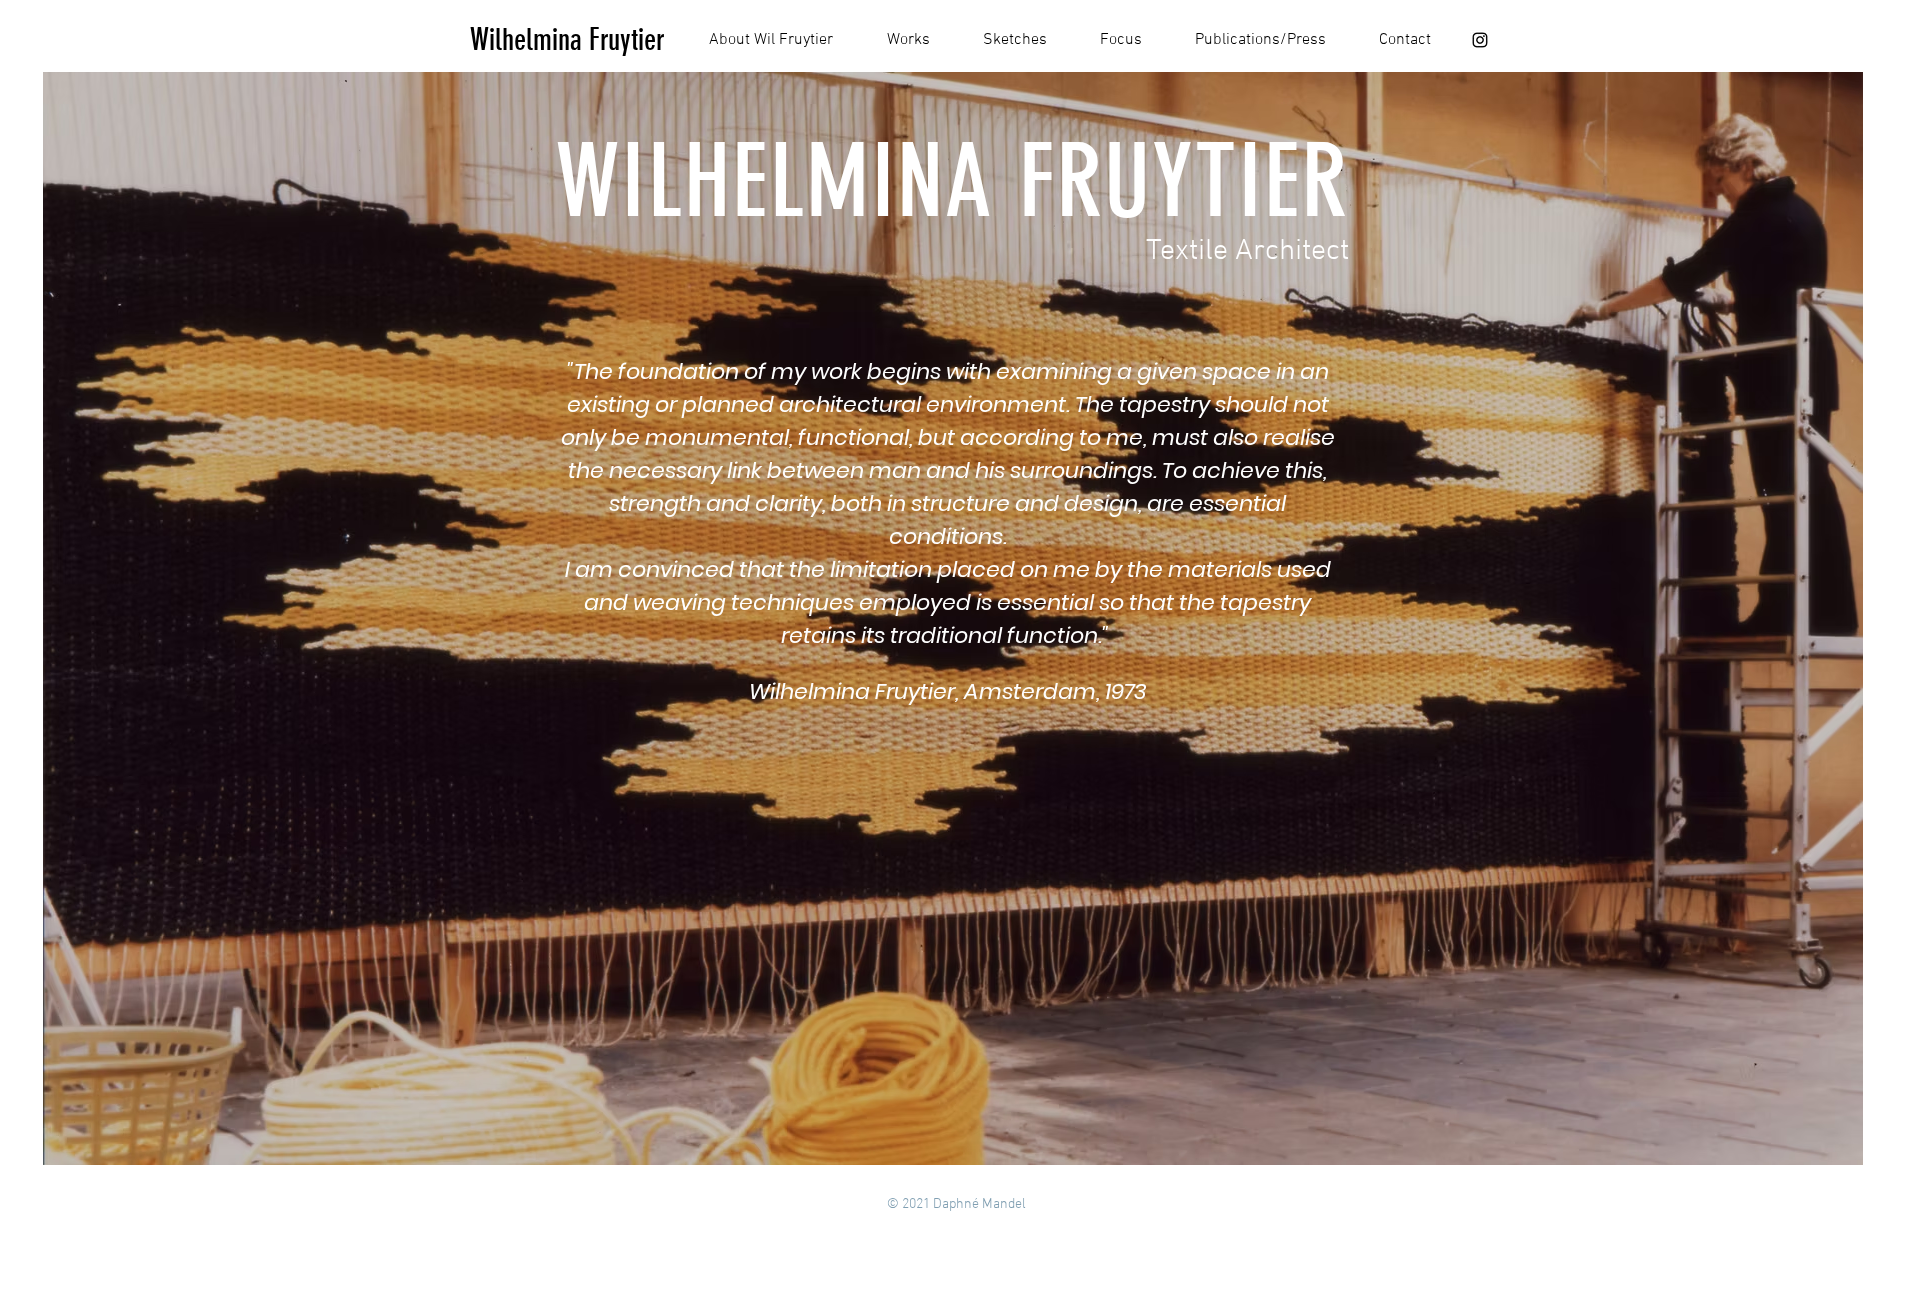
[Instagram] (1480, 40)
